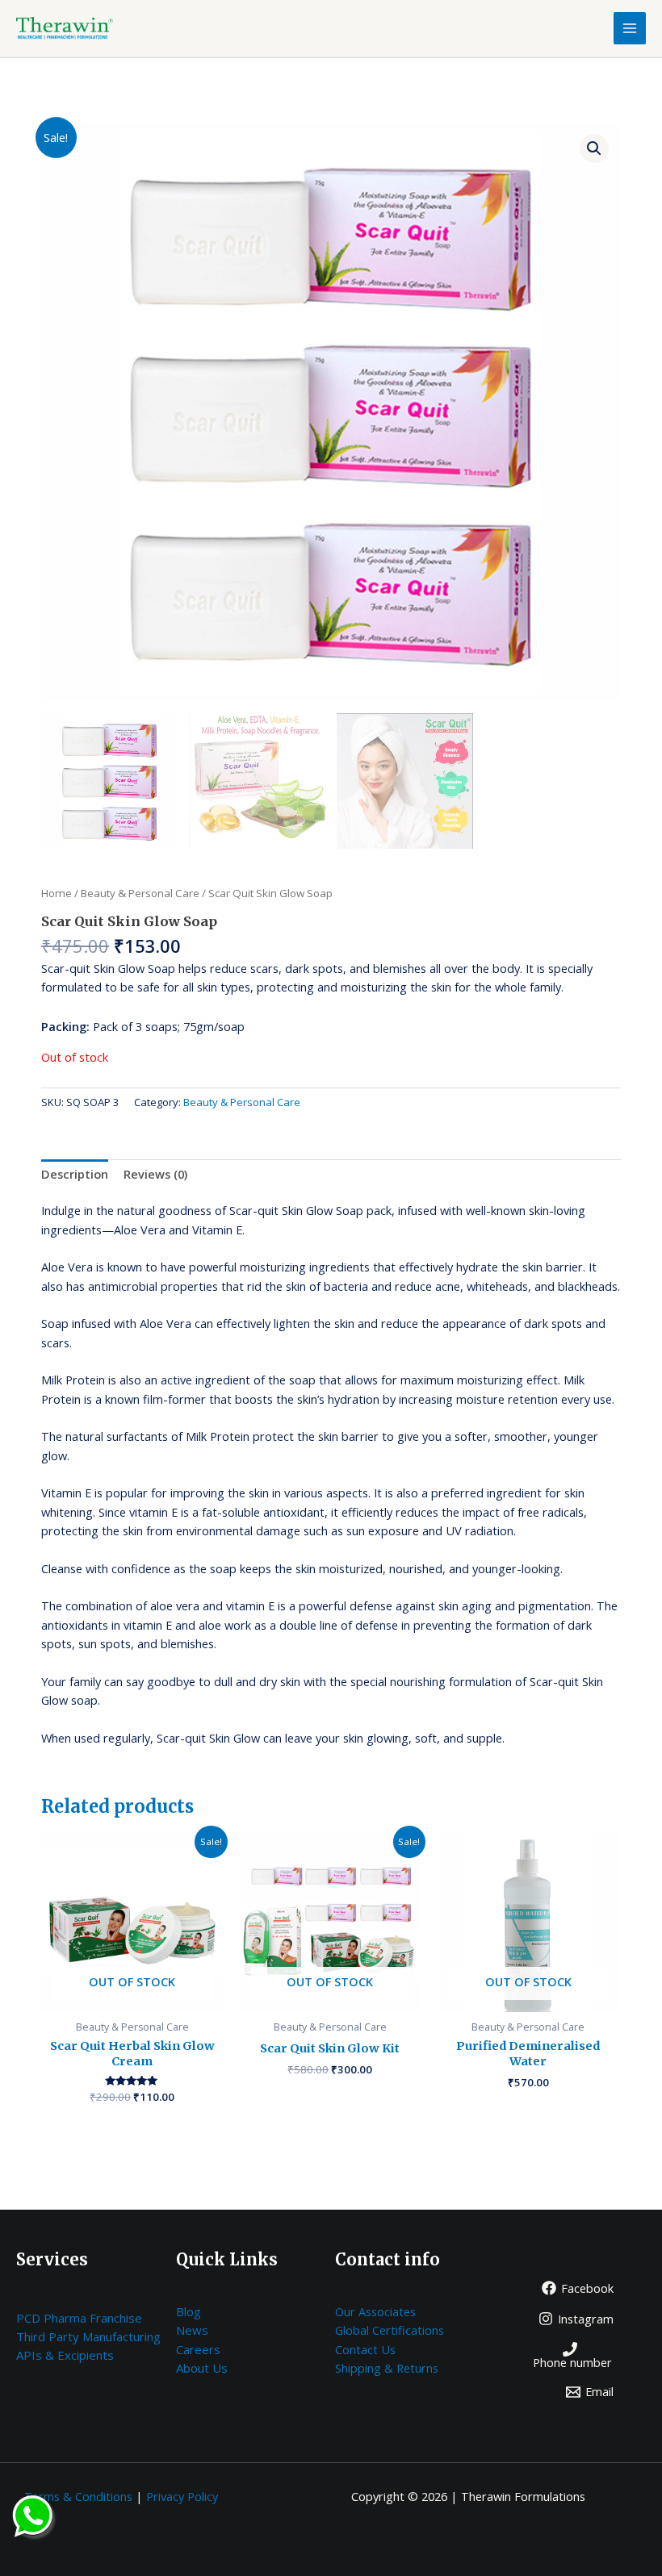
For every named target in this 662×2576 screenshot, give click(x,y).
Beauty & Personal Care (140, 893)
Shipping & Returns (387, 2368)
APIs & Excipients (65, 2355)
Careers (198, 2349)
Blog (189, 2311)
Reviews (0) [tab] (155, 1174)
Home (57, 893)
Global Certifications (390, 2330)
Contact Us (365, 2349)
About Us (202, 2368)
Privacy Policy (182, 2496)
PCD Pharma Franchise (79, 2318)
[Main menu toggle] (630, 28)
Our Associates (375, 2311)
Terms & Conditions (78, 2496)
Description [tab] (75, 1174)
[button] (594, 148)
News (192, 2330)
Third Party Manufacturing (88, 2336)
